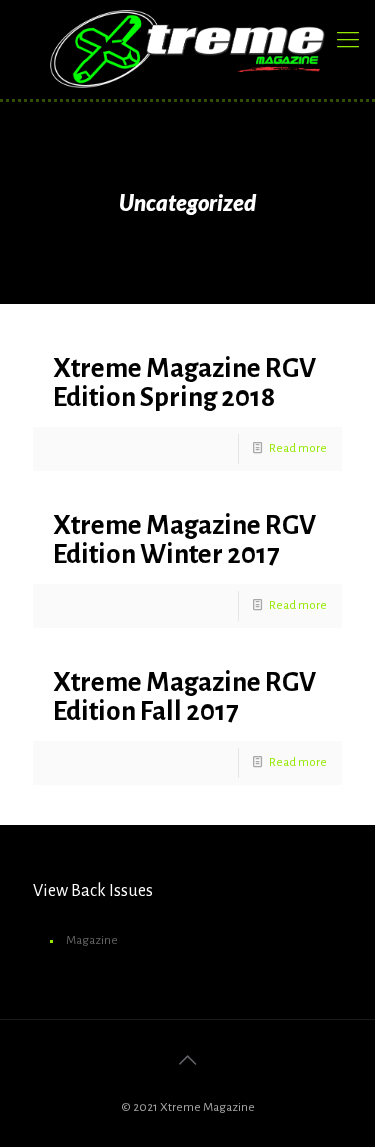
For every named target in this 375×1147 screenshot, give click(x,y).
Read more (298, 448)
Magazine (92, 940)
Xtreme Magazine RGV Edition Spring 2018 (184, 383)
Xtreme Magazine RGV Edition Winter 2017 (184, 540)
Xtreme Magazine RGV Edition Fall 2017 (184, 697)
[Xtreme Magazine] (187, 49)
